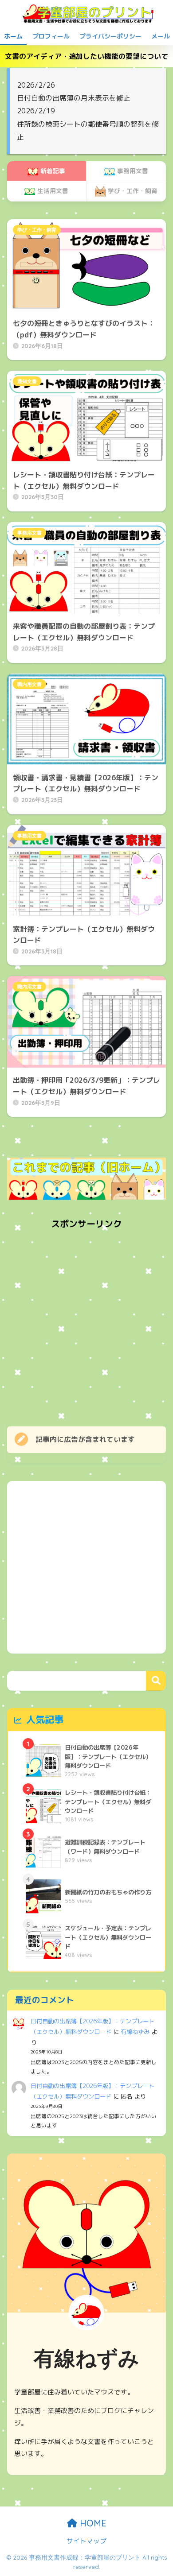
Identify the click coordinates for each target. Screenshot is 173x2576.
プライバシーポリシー (110, 36)
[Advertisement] (86, 1322)
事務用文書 (133, 171)
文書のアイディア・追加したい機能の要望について (86, 56)
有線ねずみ (135, 2032)
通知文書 (27, 381)
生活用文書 (53, 191)
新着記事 (53, 171)
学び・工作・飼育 (133, 191)
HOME (92, 2523)
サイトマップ (86, 2541)
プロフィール (51, 36)
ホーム (13, 36)
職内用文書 (29, 684)
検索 (156, 1681)
